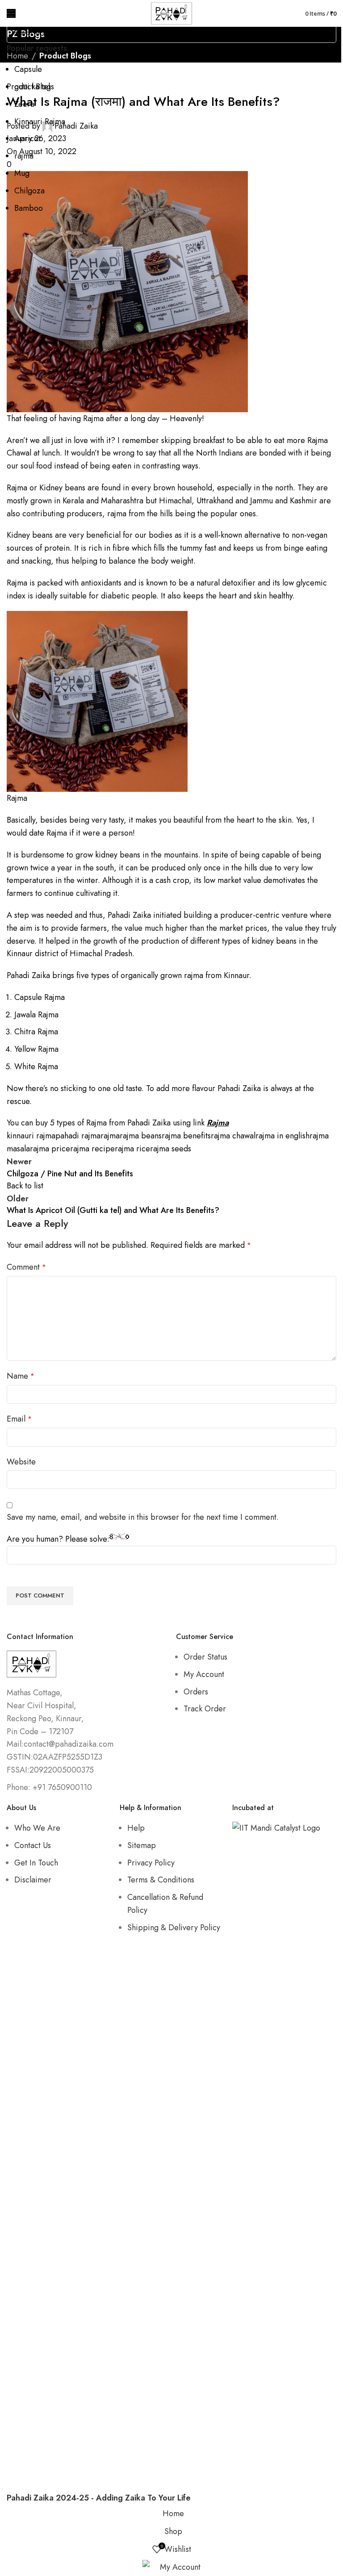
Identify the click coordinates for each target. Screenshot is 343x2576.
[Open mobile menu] (11, 13)
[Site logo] (171, 13)
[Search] (293, 13)
